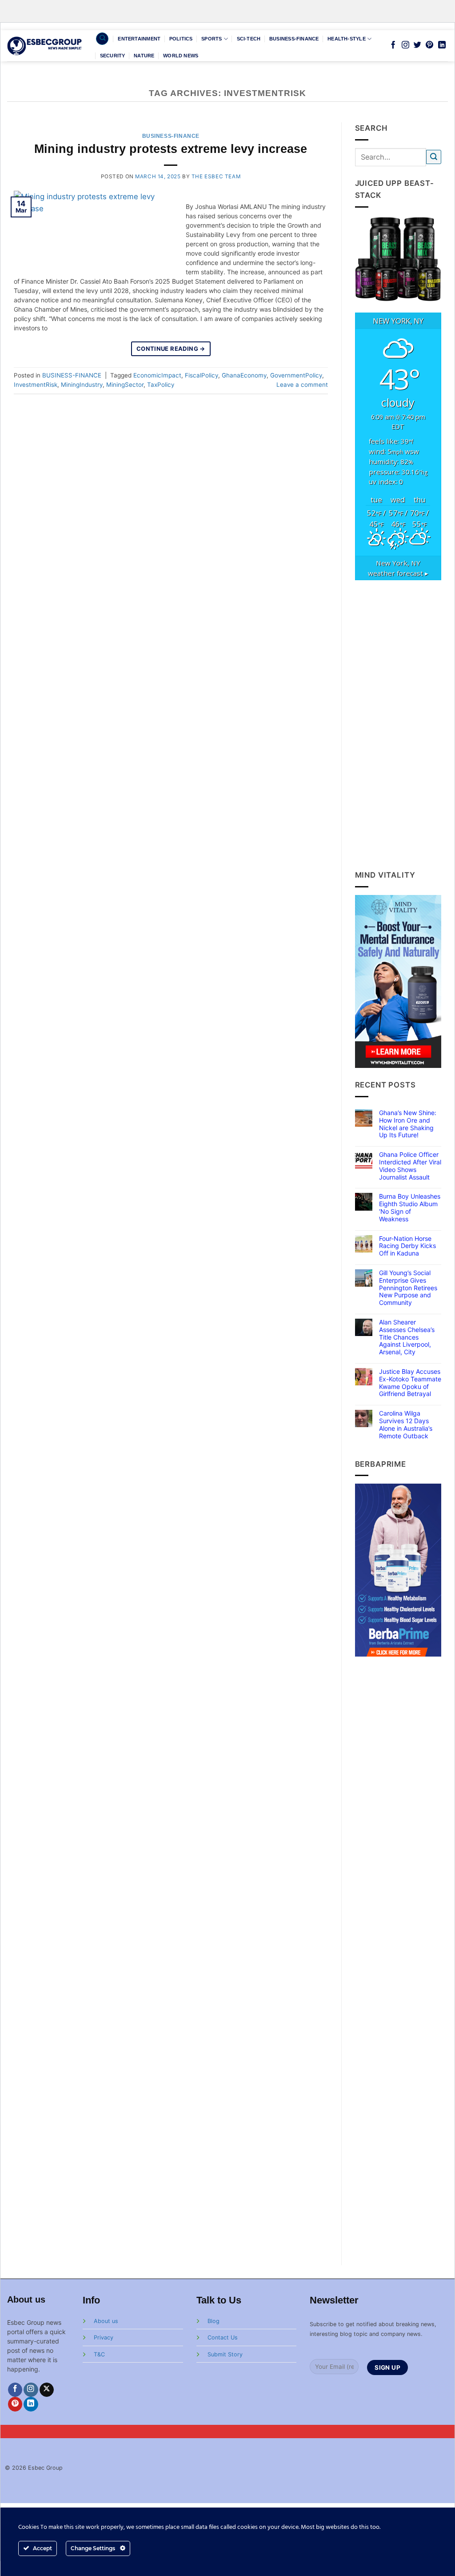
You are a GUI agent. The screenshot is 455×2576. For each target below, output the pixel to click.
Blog (214, 2321)
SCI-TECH (249, 39)
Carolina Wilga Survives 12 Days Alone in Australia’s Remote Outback (406, 1424)
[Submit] (434, 157)
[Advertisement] (398, 725)
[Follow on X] (47, 2390)
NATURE (144, 56)
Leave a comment (302, 385)
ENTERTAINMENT (139, 39)
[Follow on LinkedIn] (442, 45)
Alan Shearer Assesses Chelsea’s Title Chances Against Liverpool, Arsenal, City (407, 1337)
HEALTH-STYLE (347, 39)
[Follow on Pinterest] (429, 45)
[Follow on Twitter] (417, 45)
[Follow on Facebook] (393, 45)
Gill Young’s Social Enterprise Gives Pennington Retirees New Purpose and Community (408, 1288)
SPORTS (212, 39)
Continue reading (171, 349)
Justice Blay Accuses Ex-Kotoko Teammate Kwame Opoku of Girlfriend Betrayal (410, 1383)
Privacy (104, 2337)
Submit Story (225, 2354)
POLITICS (181, 39)
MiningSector (125, 385)
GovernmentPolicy (296, 375)
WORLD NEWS (181, 56)
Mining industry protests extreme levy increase (171, 149)
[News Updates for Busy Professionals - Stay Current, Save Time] (45, 46)
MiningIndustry (82, 385)
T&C (99, 2354)
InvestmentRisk (36, 385)
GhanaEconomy (244, 375)
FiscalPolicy (202, 375)
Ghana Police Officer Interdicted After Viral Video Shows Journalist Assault (410, 1166)
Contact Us (223, 2337)
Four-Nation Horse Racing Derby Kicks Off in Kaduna (407, 1246)
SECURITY (113, 56)
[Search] (102, 39)
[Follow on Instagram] (405, 45)
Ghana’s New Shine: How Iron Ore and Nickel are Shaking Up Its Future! (408, 1124)
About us (106, 2321)
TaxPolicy (161, 385)
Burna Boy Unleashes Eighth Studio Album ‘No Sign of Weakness (410, 1208)
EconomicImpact (157, 375)
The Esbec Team (216, 177)
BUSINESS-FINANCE (294, 39)
